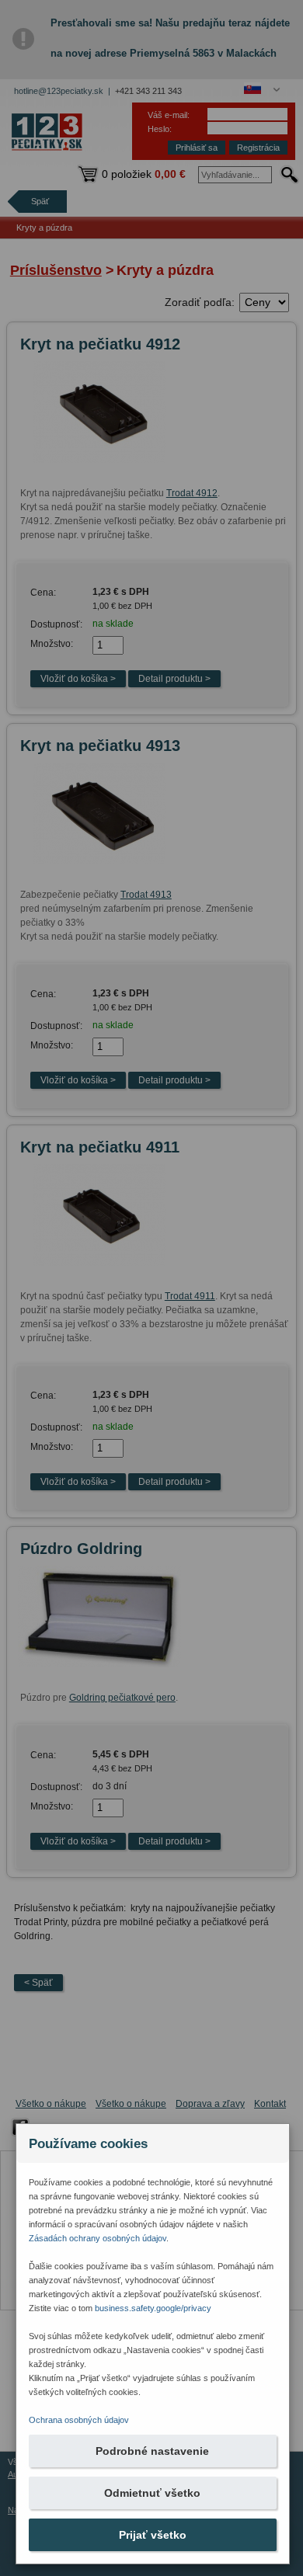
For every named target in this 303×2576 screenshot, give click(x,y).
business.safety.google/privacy (153, 2308)
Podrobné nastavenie (152, 2451)
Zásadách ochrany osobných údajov (98, 2238)
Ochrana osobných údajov (79, 2420)
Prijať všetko (153, 2535)
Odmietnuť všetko (152, 2493)
